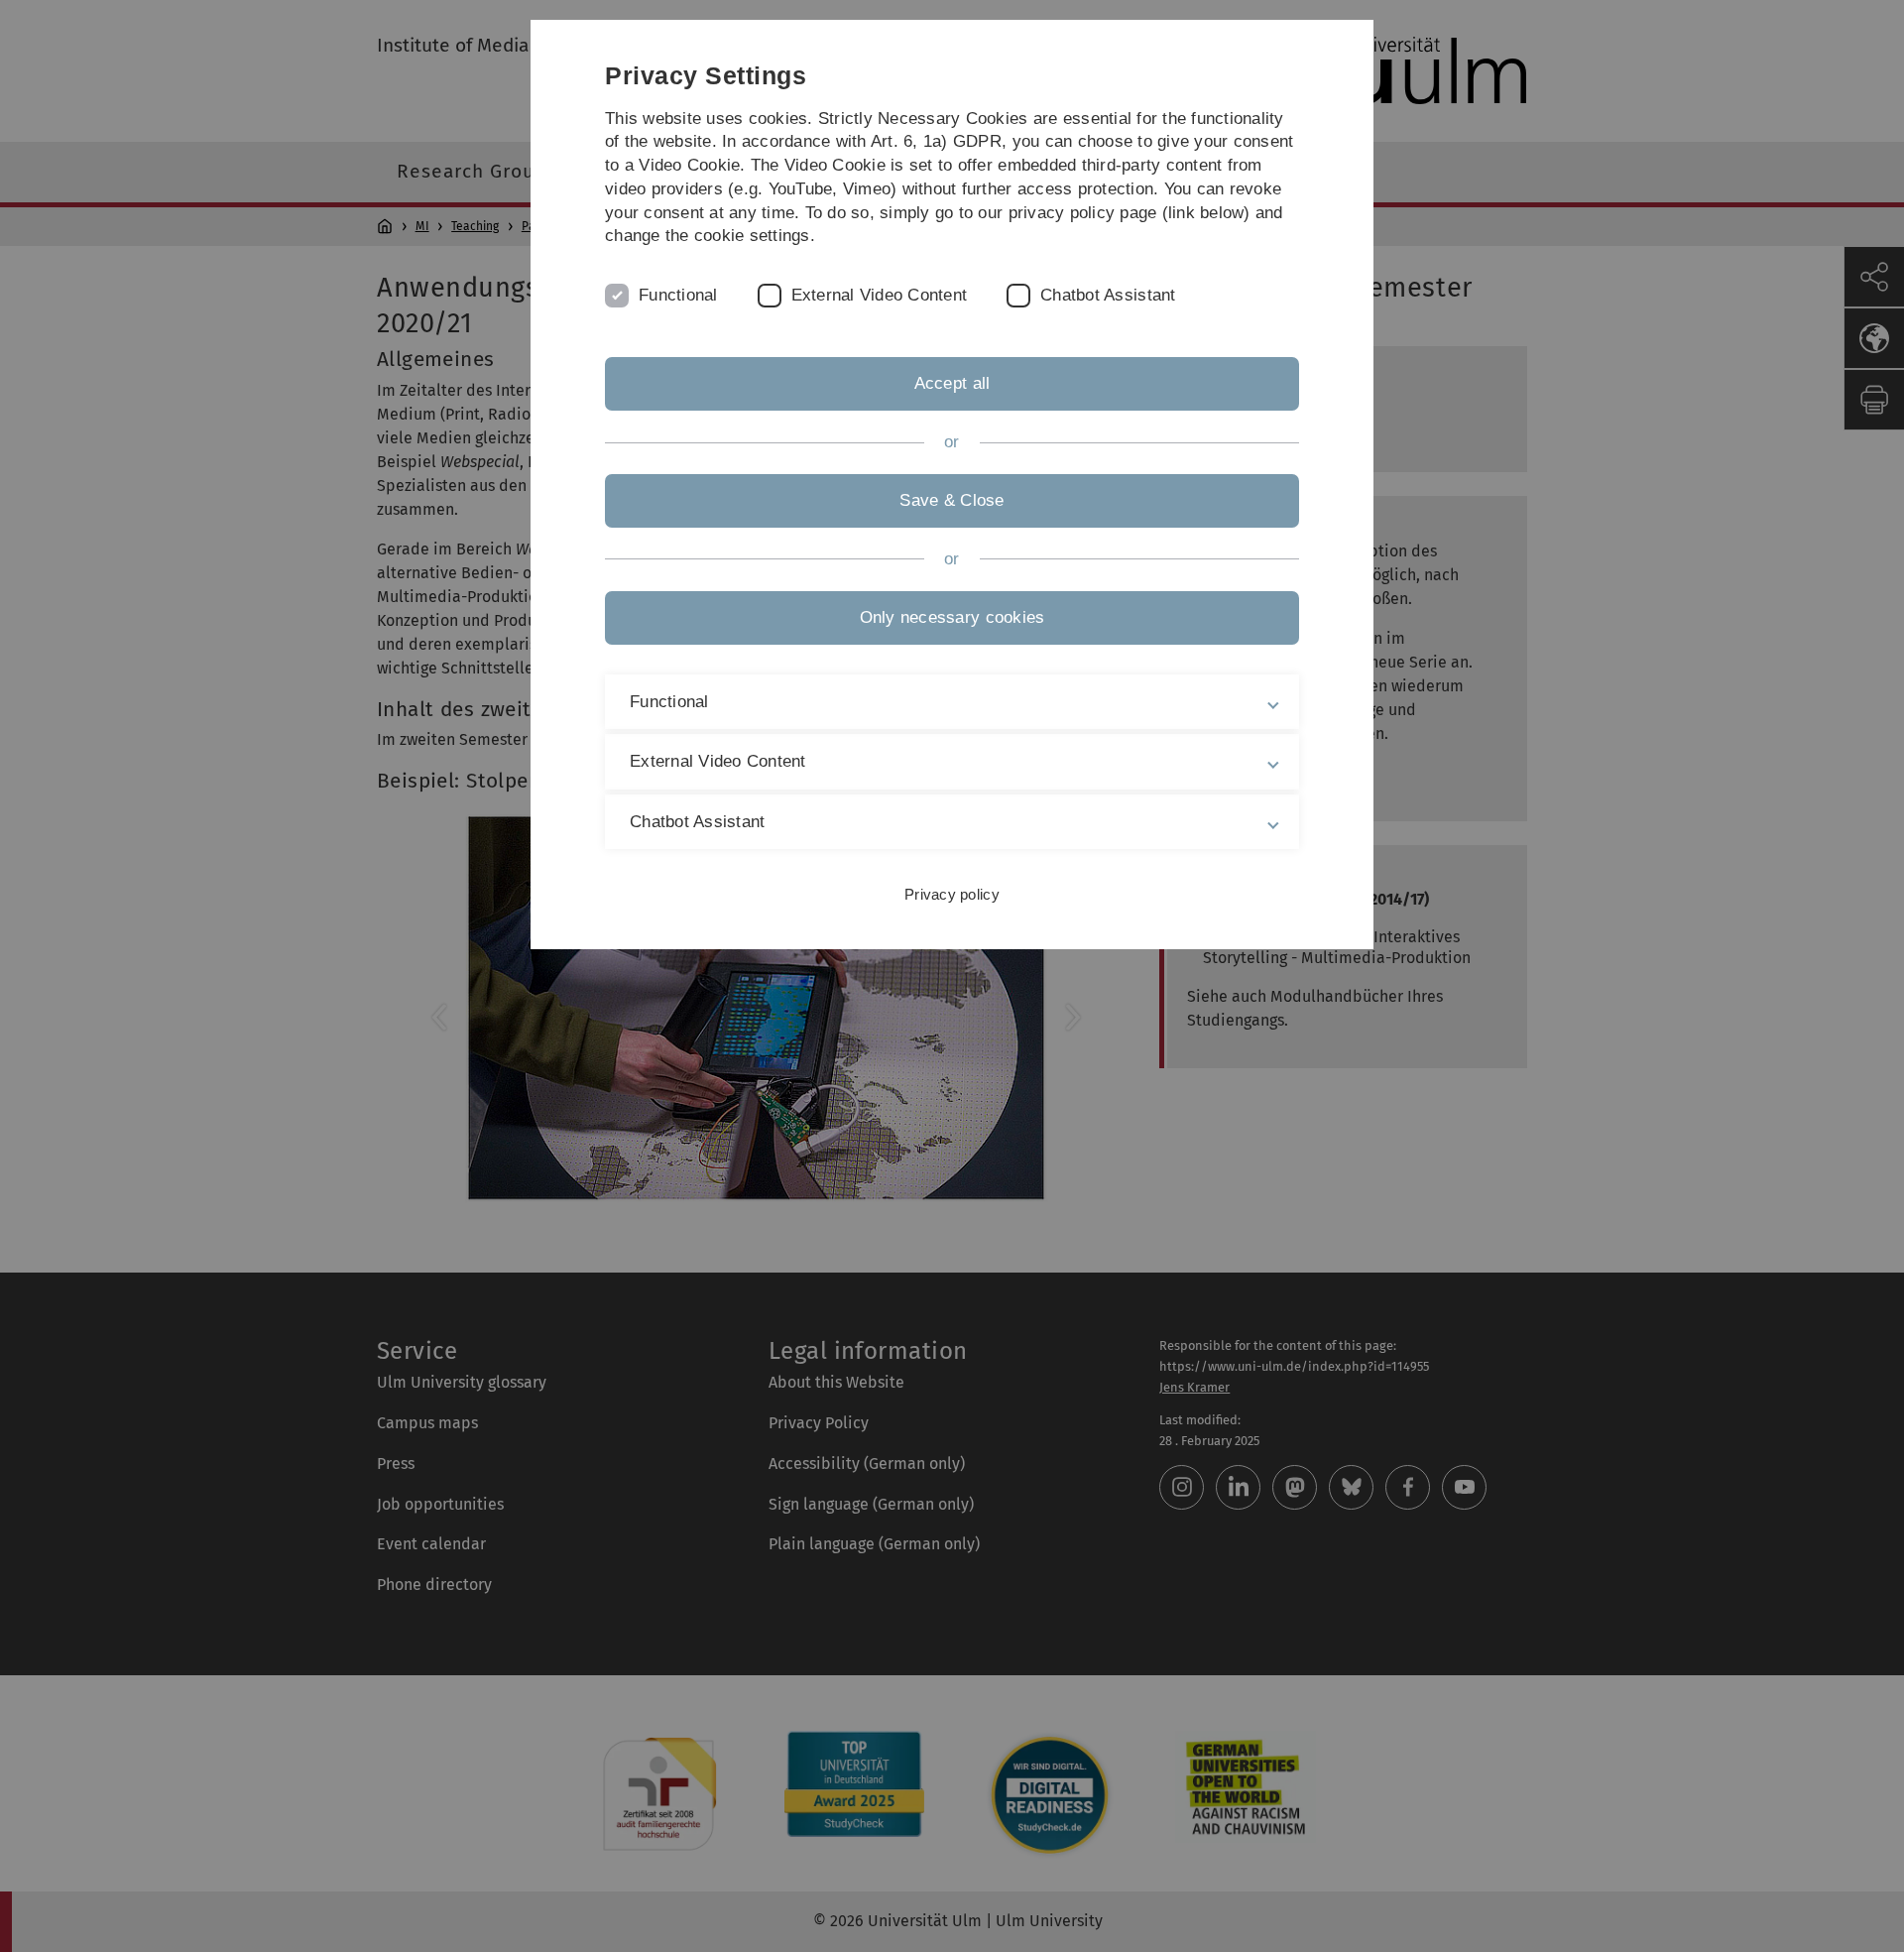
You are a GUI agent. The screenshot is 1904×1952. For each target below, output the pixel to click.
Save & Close (952, 500)
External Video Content (880, 295)
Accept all (952, 383)
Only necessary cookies (952, 617)
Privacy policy (952, 894)
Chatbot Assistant (1108, 295)
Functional (678, 295)
